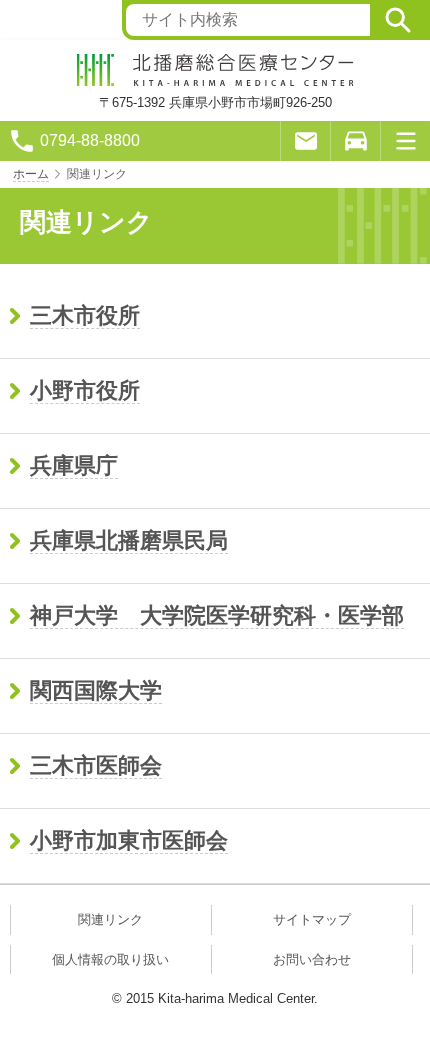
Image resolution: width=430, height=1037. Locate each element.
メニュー (405, 141)
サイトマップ (312, 919)
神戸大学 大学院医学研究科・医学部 (217, 615)
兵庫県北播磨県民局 (129, 540)
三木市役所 (85, 315)
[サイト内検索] (398, 20)
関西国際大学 (96, 690)
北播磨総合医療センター (215, 70)
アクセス (355, 141)
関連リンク (110, 919)
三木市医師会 (96, 765)
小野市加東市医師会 (129, 840)
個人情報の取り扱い (110, 959)
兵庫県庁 (74, 465)
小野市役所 (85, 390)
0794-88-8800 (90, 140)
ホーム (31, 174)
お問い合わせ (312, 959)
